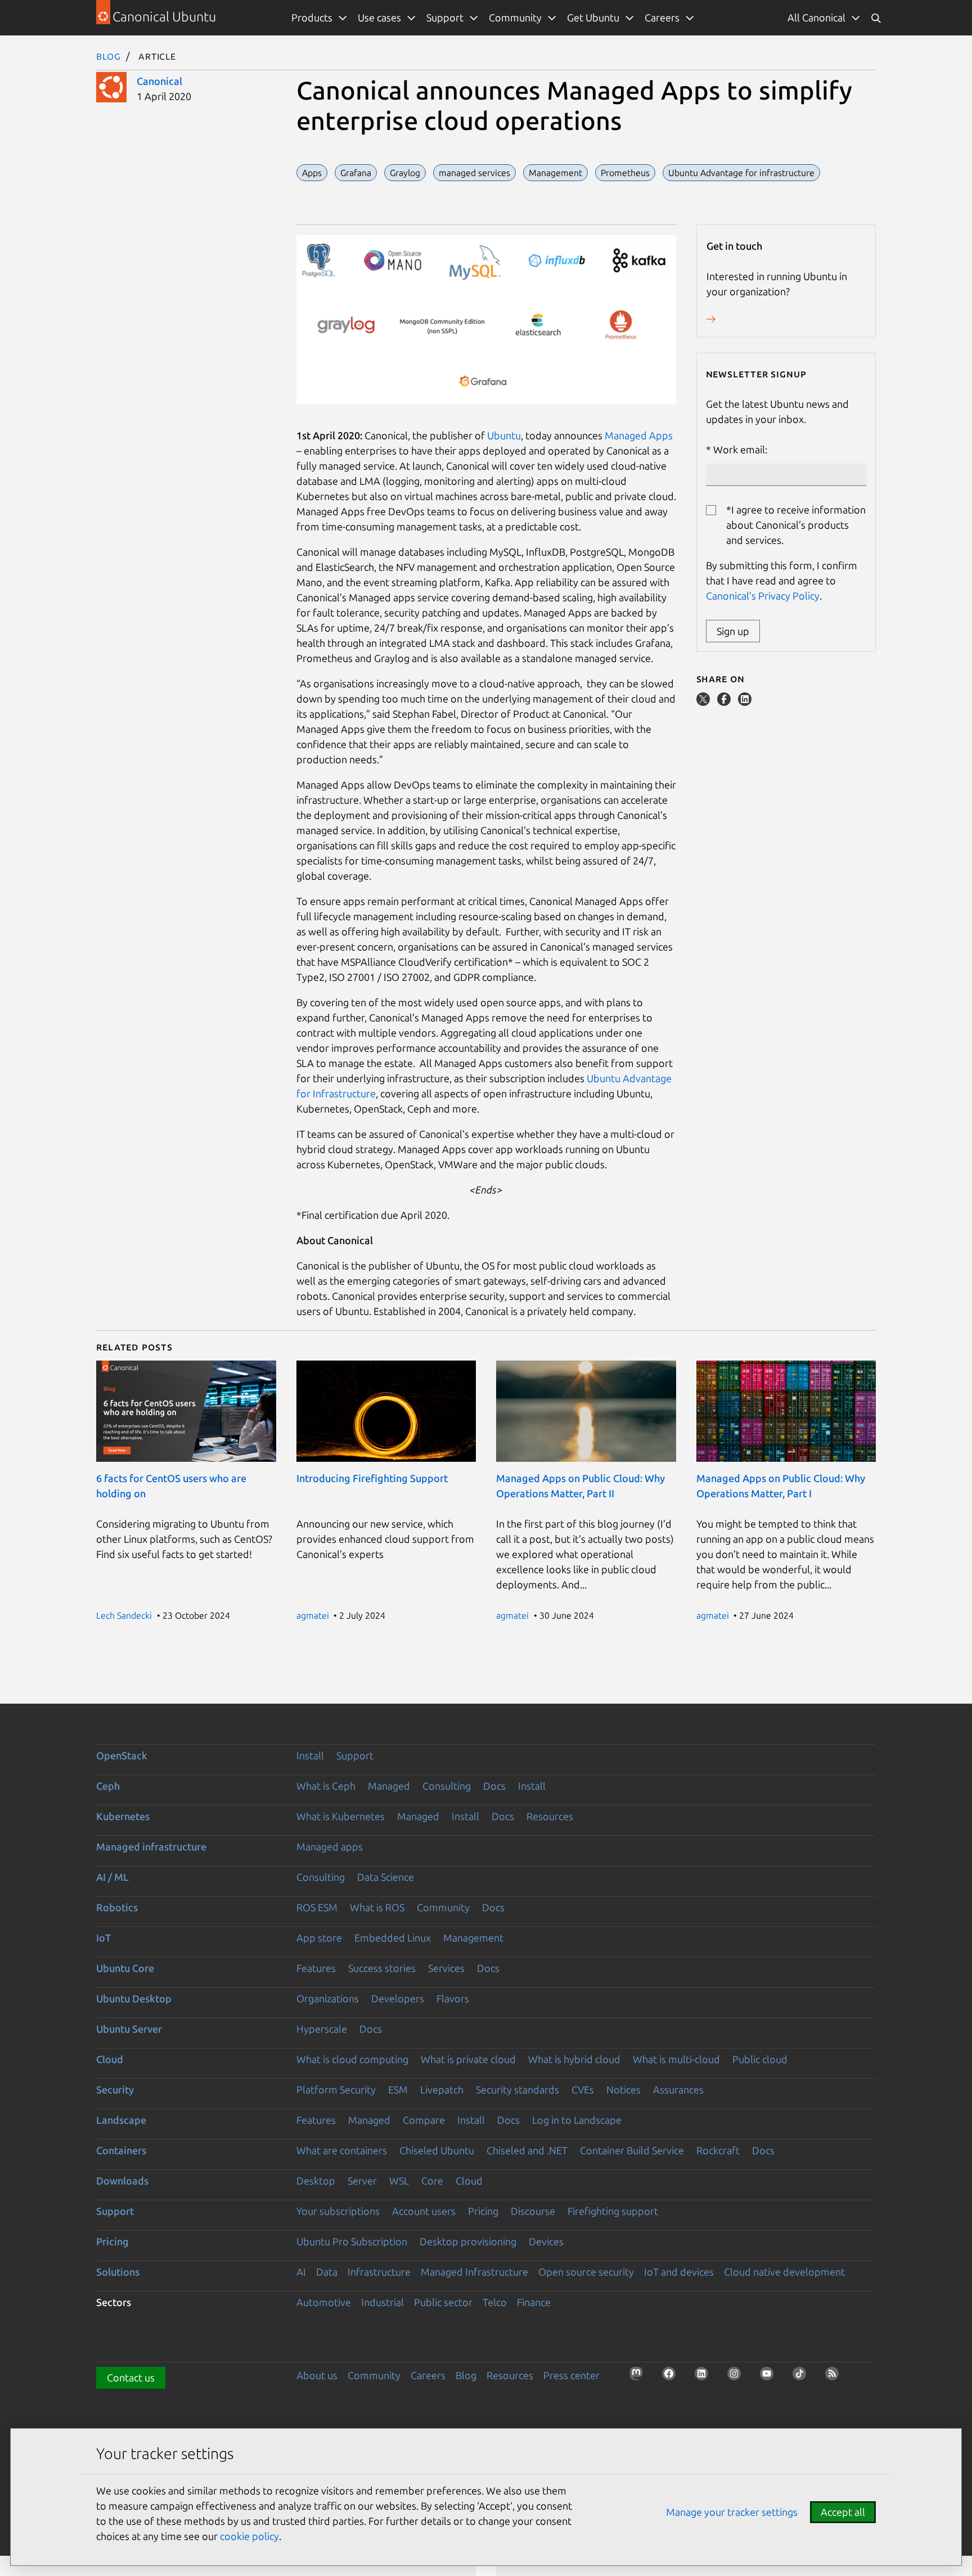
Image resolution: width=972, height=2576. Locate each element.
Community (443, 1907)
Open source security (586, 2272)
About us (317, 2375)
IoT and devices (679, 2272)
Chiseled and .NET (527, 2150)
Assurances (678, 2089)
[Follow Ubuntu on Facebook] (672, 2377)
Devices (546, 2241)
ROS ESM (317, 1907)
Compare (424, 2120)
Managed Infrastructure (474, 2272)
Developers (398, 1998)
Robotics (117, 1907)
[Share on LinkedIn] (745, 702)
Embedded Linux (393, 1938)
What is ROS (377, 1907)
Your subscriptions (338, 2211)
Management (473, 1938)
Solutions (118, 2272)
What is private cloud (468, 2059)
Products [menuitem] (312, 17)
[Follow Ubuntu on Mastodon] (640, 2377)
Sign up (733, 631)
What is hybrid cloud (574, 2059)
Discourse (533, 2211)
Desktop (316, 2181)
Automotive (324, 2302)
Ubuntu (504, 435)
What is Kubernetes (341, 1816)
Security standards (517, 2089)
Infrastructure (379, 2272)
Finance (534, 2302)
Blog (109, 56)
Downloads (122, 2181)
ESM (398, 2089)
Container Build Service (632, 2150)
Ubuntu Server (129, 2029)
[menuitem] (824, 18)
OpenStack (122, 1755)
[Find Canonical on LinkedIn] (705, 2377)
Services (446, 1968)
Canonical (159, 81)
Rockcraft (718, 2150)
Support (355, 1755)
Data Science (386, 1877)
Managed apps (330, 1847)
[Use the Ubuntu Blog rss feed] (835, 2377)
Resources (550, 1816)
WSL (399, 2181)
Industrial (382, 2302)
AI (301, 2272)
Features (316, 1968)
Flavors (453, 1998)
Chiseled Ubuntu (437, 2150)
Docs (494, 1786)
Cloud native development (784, 2272)
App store (319, 1938)
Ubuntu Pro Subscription (352, 2241)
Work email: (740, 449)
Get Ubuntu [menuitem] (593, 17)
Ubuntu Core (125, 1968)
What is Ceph (326, 1786)
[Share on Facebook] (725, 702)
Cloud (110, 2059)
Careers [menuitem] (662, 17)
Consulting (447, 1786)
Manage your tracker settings (732, 2512)
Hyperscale (322, 2029)
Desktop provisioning (468, 2241)
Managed (389, 1786)
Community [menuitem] (515, 17)
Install (310, 1755)
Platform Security (336, 2089)
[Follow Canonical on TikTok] (803, 2377)
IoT (103, 1938)
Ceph (108, 1786)
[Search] (876, 18)
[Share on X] (704, 702)
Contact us (131, 2377)
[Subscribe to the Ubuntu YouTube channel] (770, 2377)
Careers (428, 2375)
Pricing (483, 2211)
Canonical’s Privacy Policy (763, 596)
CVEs (583, 2089)
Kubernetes (123, 1816)
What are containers (342, 2150)
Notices (624, 2089)
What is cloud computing (352, 2059)
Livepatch (442, 2089)
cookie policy (249, 2536)
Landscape (121, 2120)
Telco (495, 2302)
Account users (424, 2211)
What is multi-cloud (676, 2059)
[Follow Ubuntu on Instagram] (737, 2377)
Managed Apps (639, 435)
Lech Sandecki (124, 1615)
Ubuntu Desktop (134, 1998)
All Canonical (816, 17)
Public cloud (760, 2059)
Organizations (328, 1998)
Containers (121, 2150)
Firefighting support (613, 2211)
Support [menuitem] (445, 17)
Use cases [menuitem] (379, 17)
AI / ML (112, 1877)
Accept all (843, 2512)
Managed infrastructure (151, 1847)
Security (115, 2089)
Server (362, 2181)
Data (327, 2272)
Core (432, 2181)
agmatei (313, 1615)
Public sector (443, 2302)
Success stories (382, 1968)
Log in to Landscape (577, 2120)
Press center (571, 2375)
